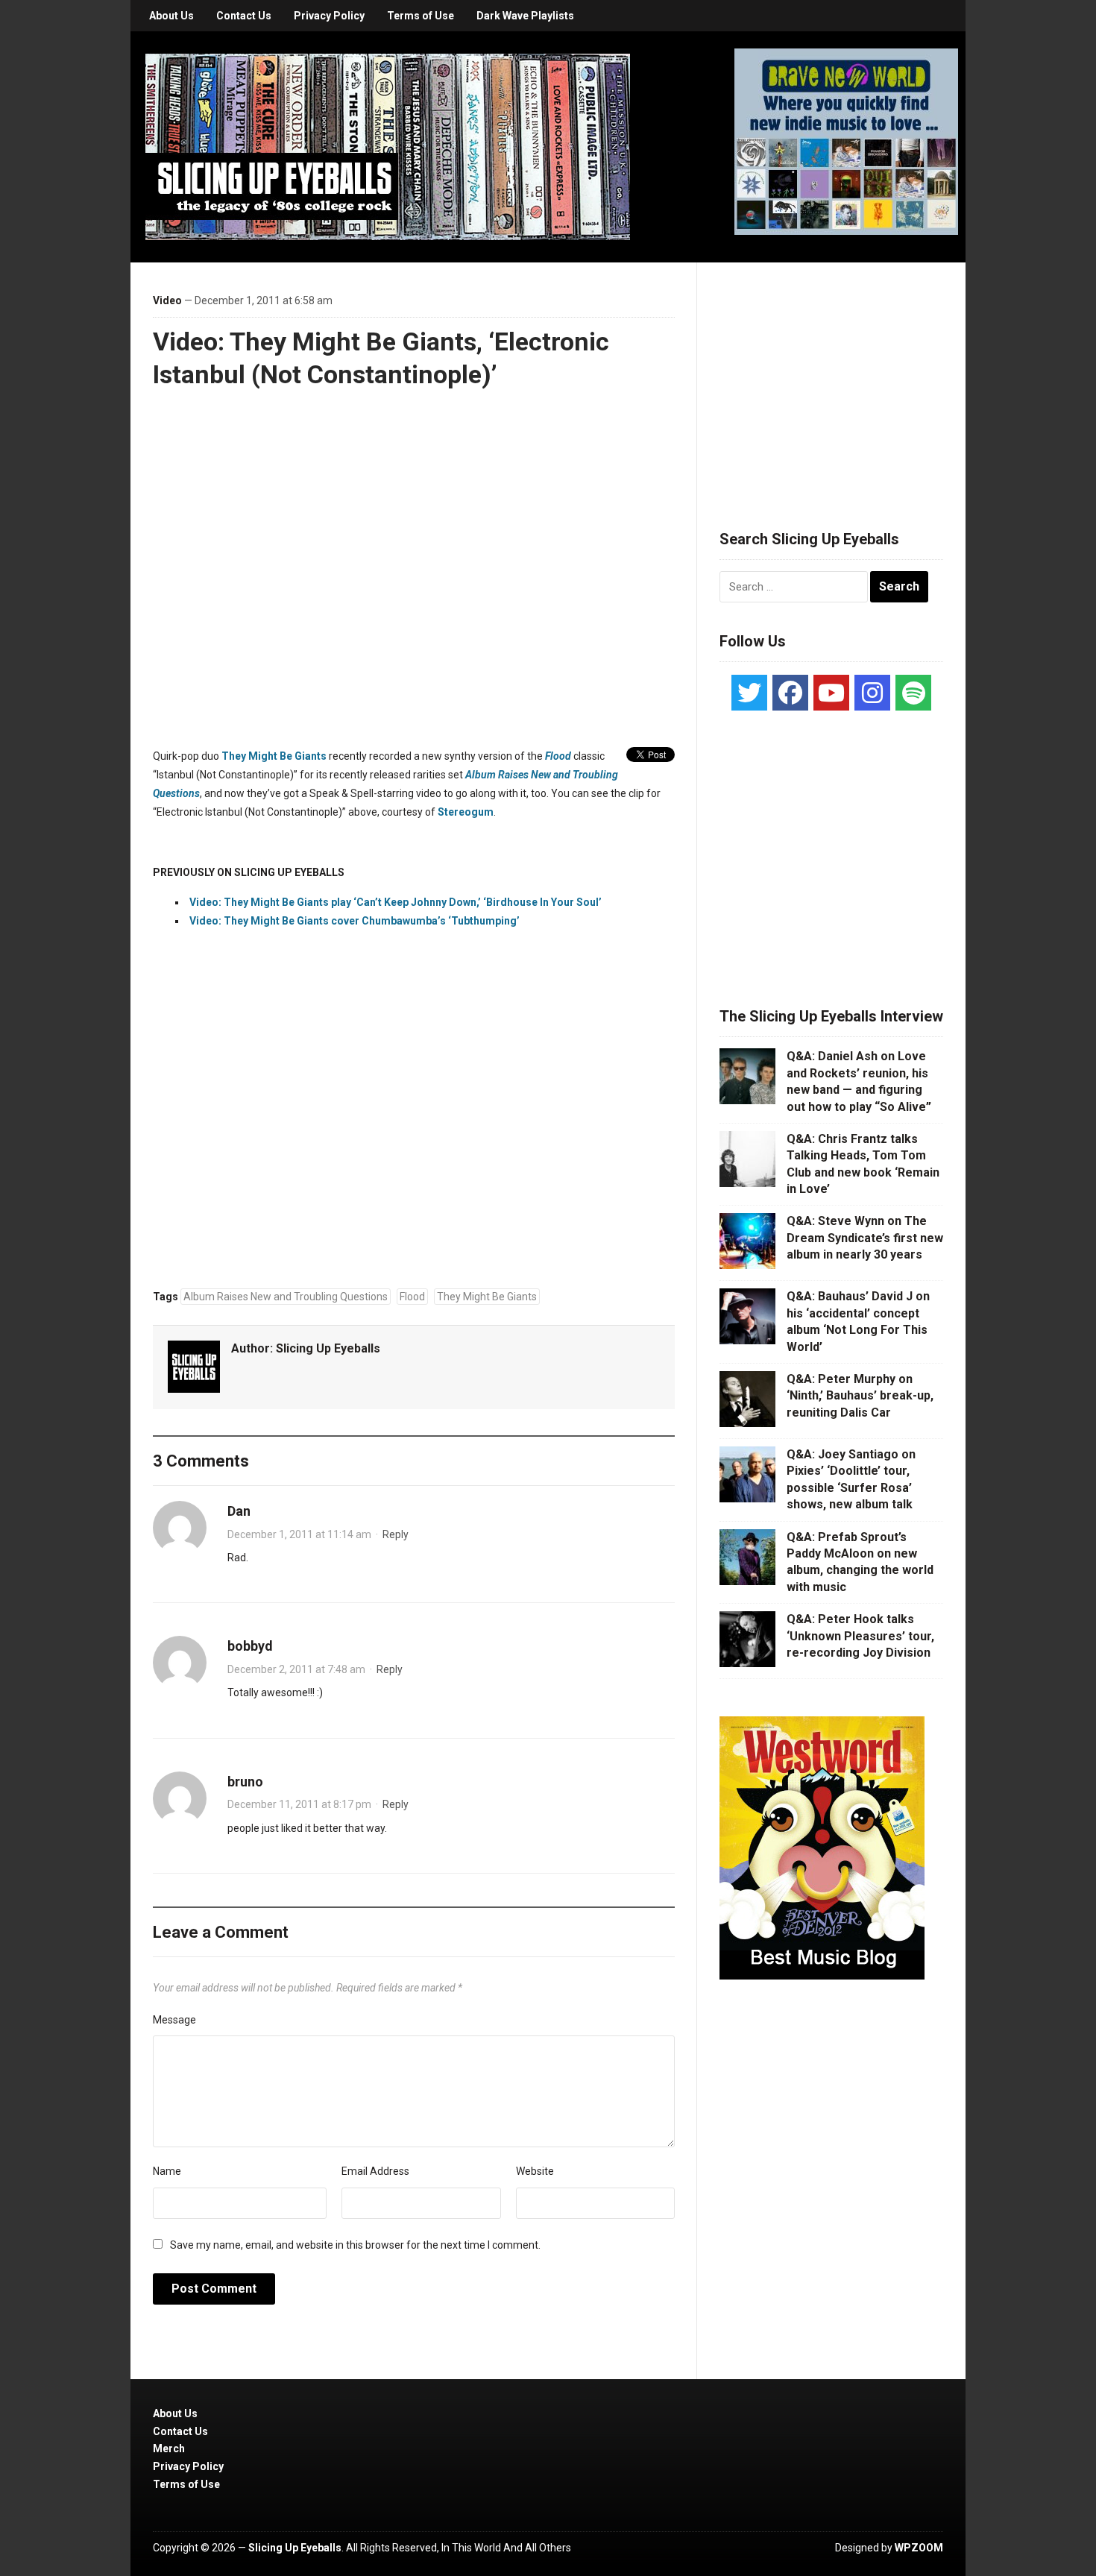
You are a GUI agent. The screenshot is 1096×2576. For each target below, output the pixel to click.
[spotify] (913, 693)
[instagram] (872, 693)
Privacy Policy (329, 16)
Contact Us (244, 16)
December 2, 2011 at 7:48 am (296, 1669)
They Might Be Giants (274, 756)
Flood (558, 756)
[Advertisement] (831, 378)
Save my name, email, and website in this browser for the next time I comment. (355, 2245)
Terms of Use (421, 16)
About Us (171, 16)
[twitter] (749, 693)
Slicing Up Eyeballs (328, 1348)
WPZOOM (919, 2548)
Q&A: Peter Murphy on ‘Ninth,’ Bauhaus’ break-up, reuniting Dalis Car (860, 1396)
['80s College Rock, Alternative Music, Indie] (388, 146)
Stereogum (466, 812)
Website (535, 2171)
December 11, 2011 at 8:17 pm (299, 1804)
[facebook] (790, 693)
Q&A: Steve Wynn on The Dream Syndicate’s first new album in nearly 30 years (865, 1238)
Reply (396, 1534)
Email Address (375, 2171)
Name (167, 2171)
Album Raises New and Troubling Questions (286, 1297)
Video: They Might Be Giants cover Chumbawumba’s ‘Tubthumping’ (355, 921)
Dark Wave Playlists (525, 16)
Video (167, 300)
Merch (169, 2449)
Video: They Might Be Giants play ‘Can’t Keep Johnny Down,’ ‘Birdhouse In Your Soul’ (397, 902)
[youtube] (831, 693)
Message (174, 2020)
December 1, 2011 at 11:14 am (299, 1534)
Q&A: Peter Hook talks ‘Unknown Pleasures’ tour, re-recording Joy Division (860, 1636)
